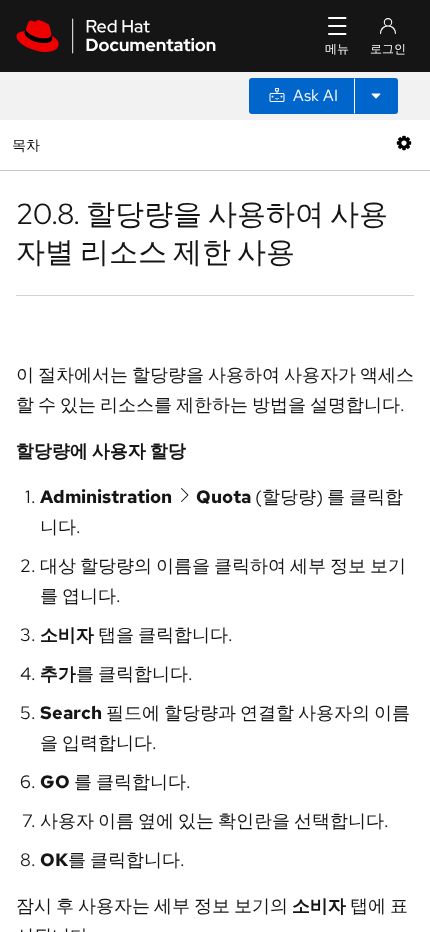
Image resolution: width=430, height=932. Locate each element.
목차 (28, 144)
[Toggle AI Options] (376, 96)
